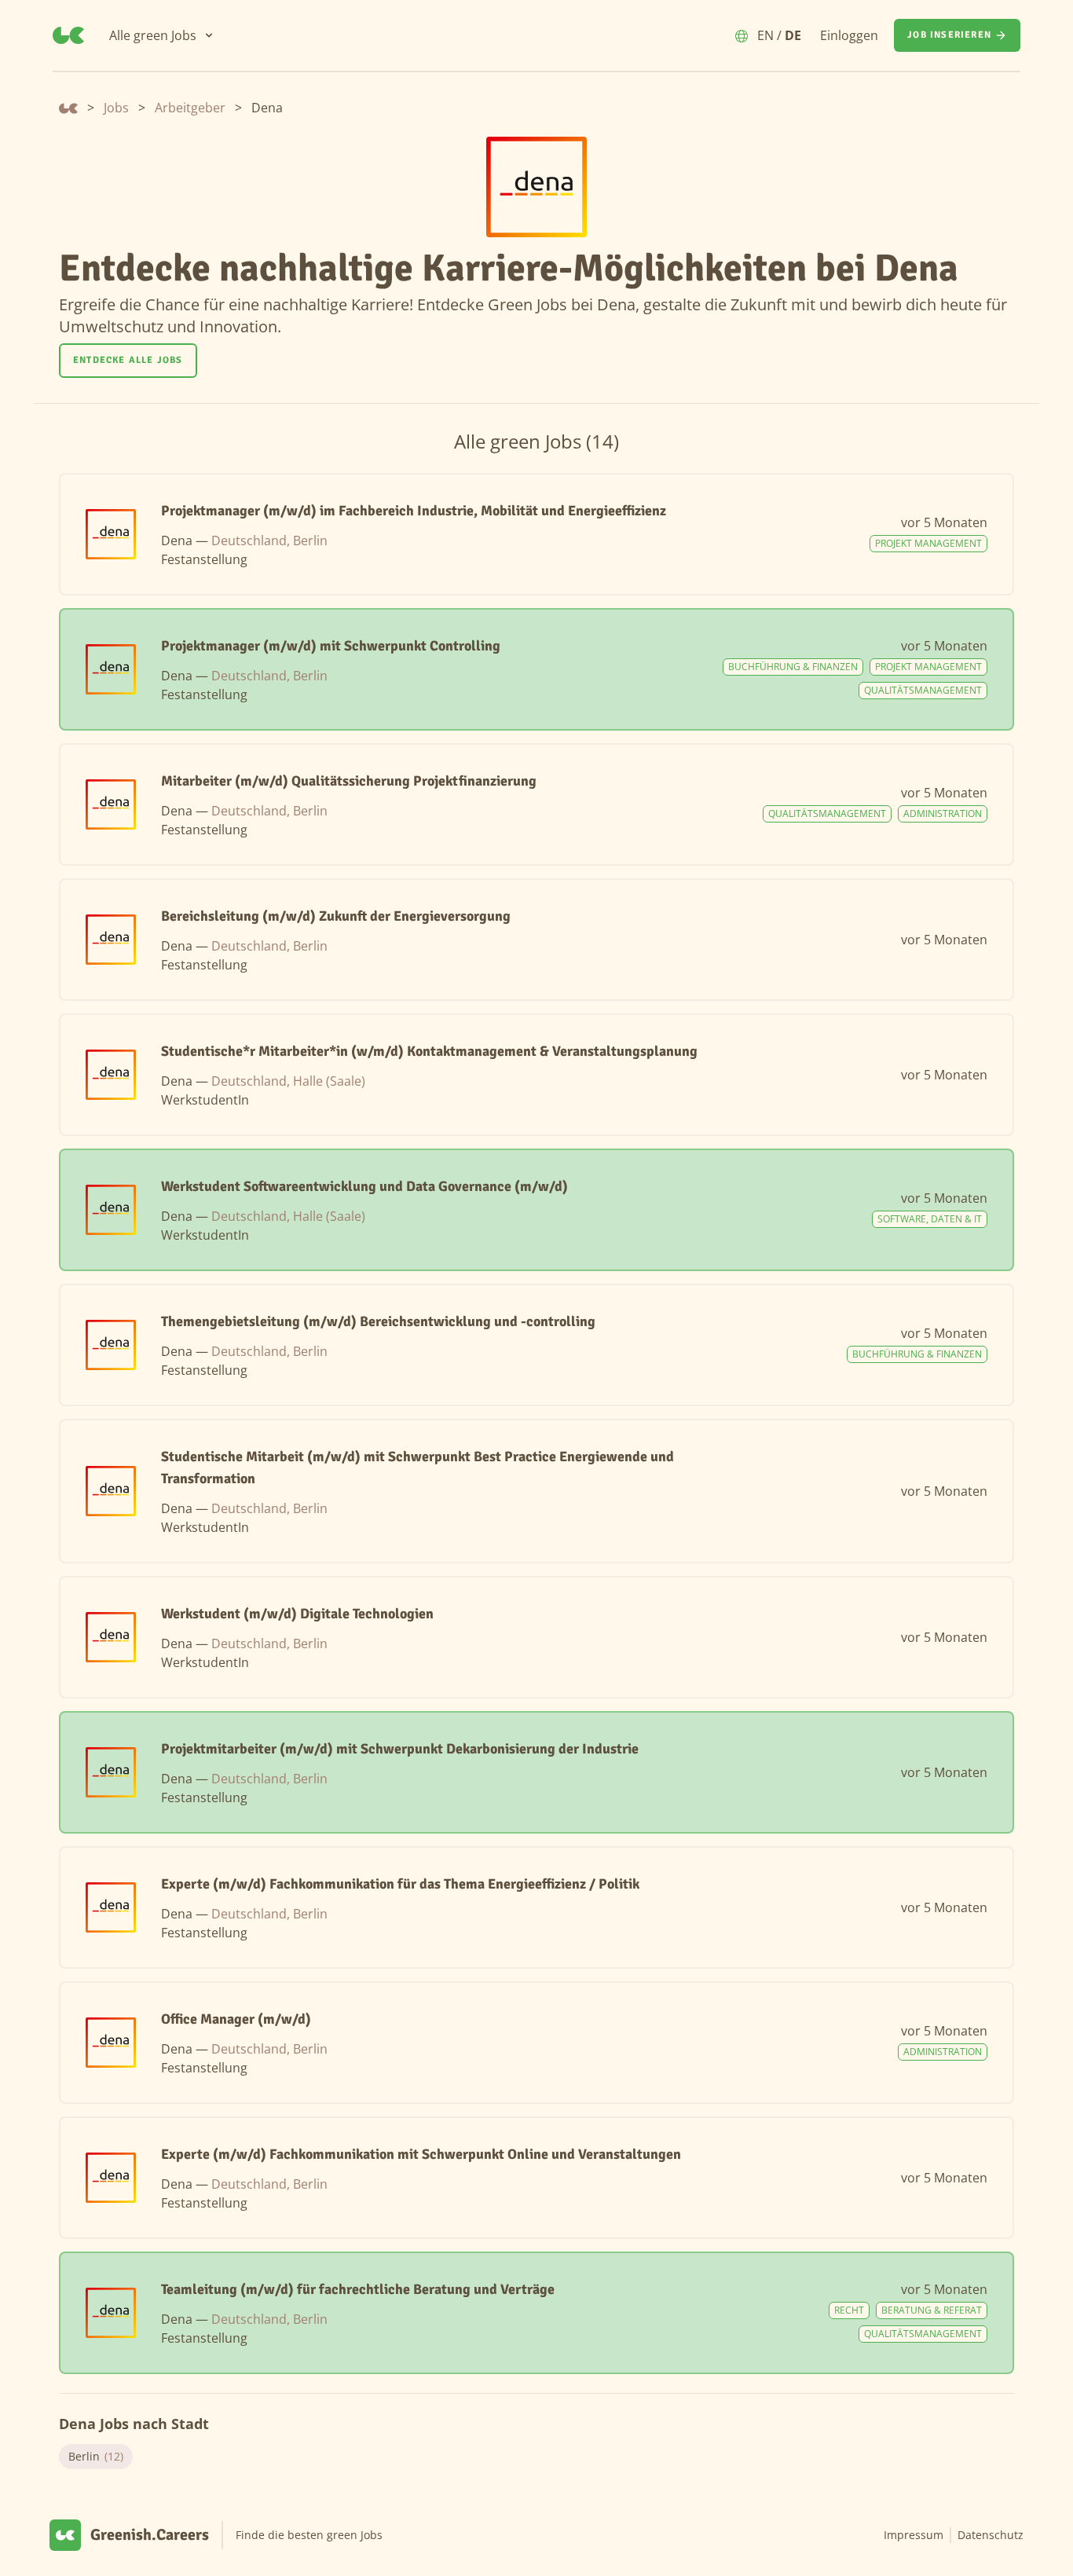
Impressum (914, 2535)
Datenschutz (991, 2535)
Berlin (96, 2456)
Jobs (116, 108)
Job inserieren (949, 35)
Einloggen (849, 35)
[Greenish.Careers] (68, 35)
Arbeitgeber (190, 108)
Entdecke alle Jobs (128, 360)
